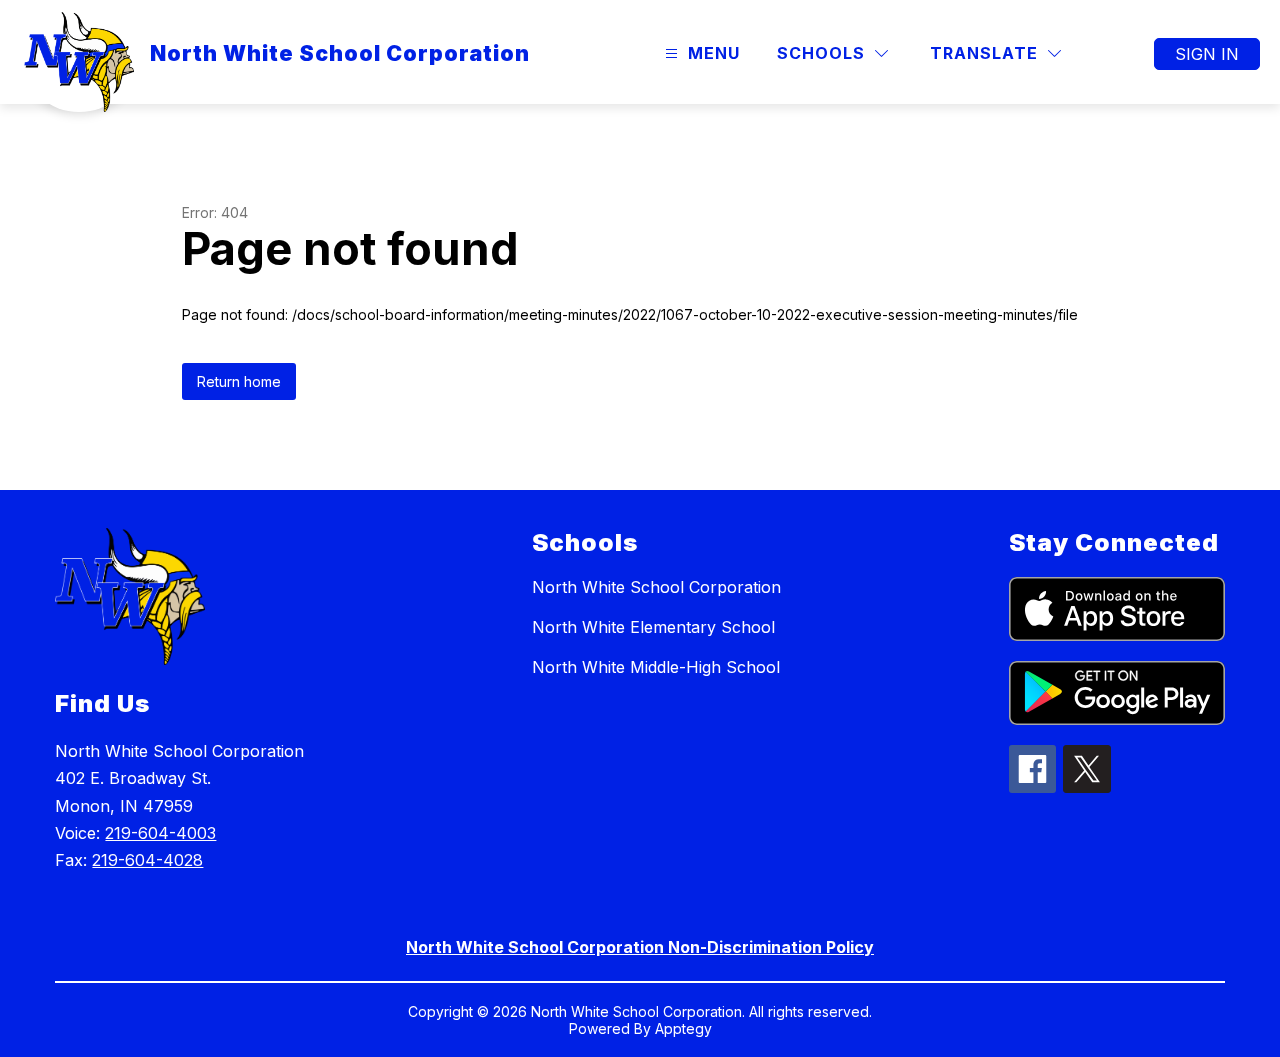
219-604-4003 (160, 833)
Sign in (1207, 54)
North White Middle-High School (656, 667)
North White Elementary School (653, 627)
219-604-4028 (147, 860)
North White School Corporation (656, 587)
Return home (239, 381)
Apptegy (683, 1028)
